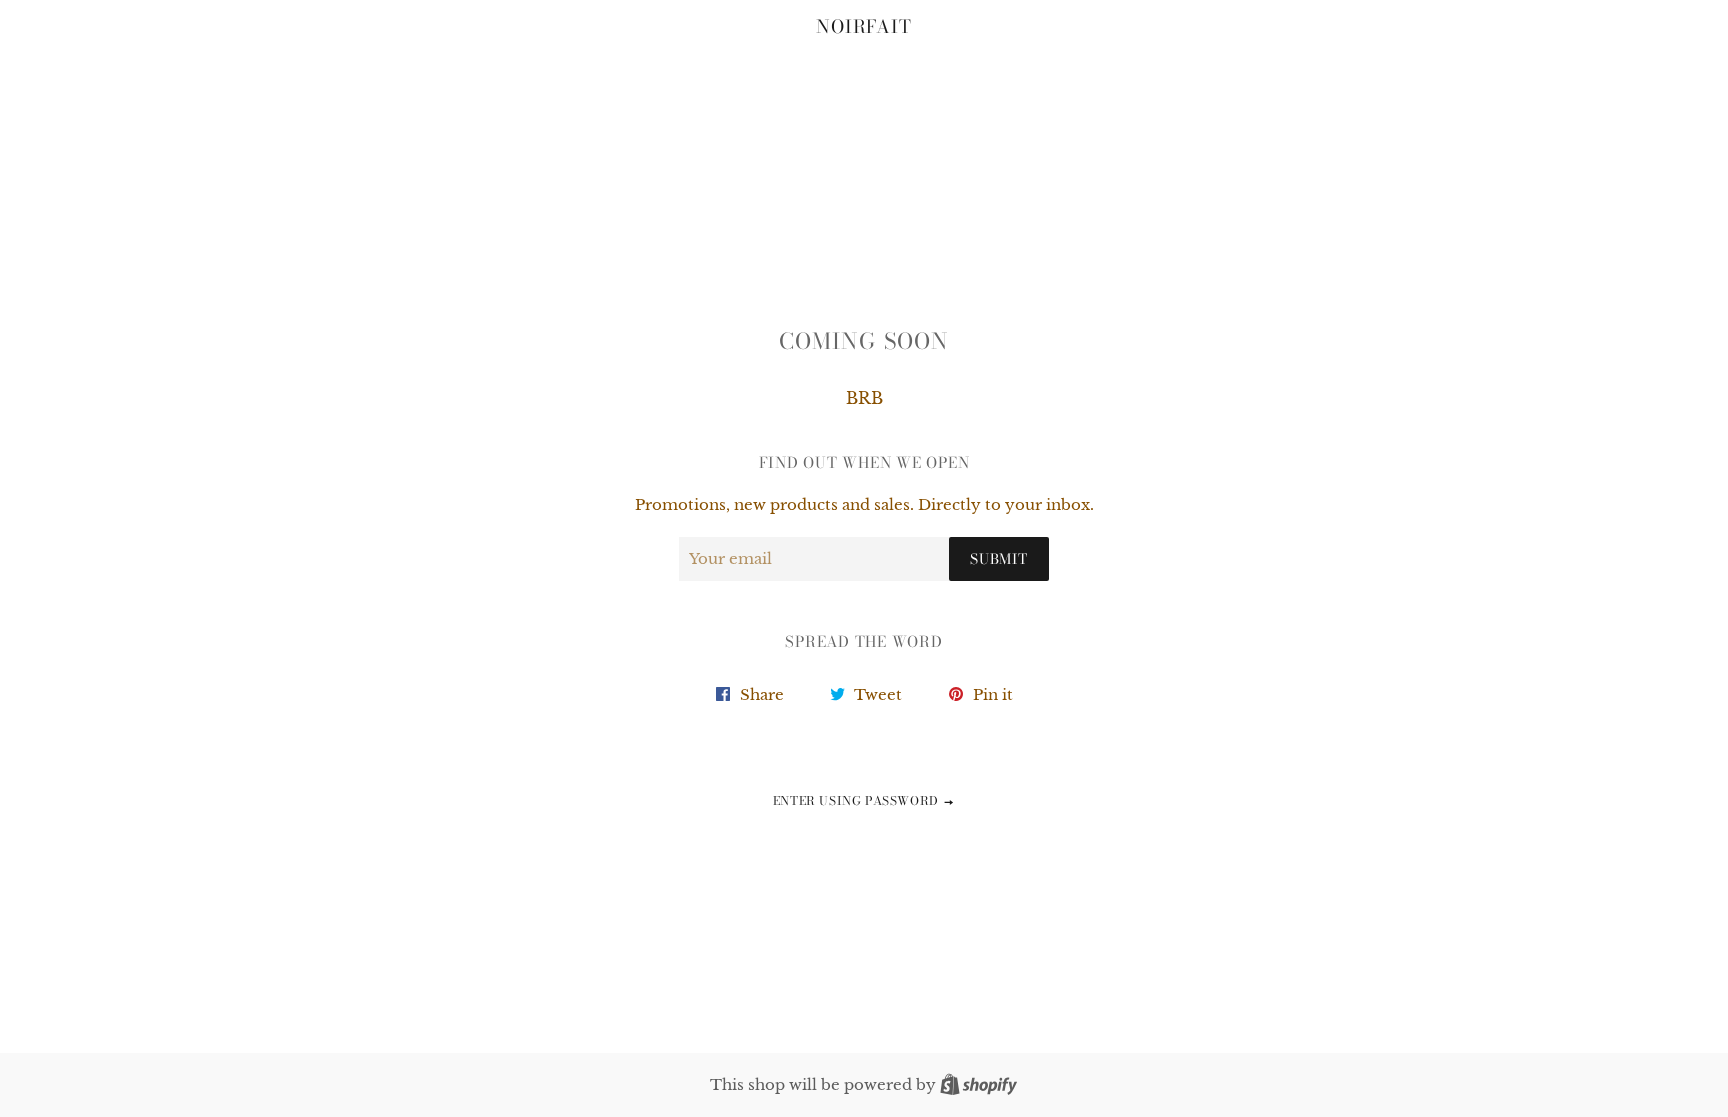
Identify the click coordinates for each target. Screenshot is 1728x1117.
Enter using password (858, 800)
